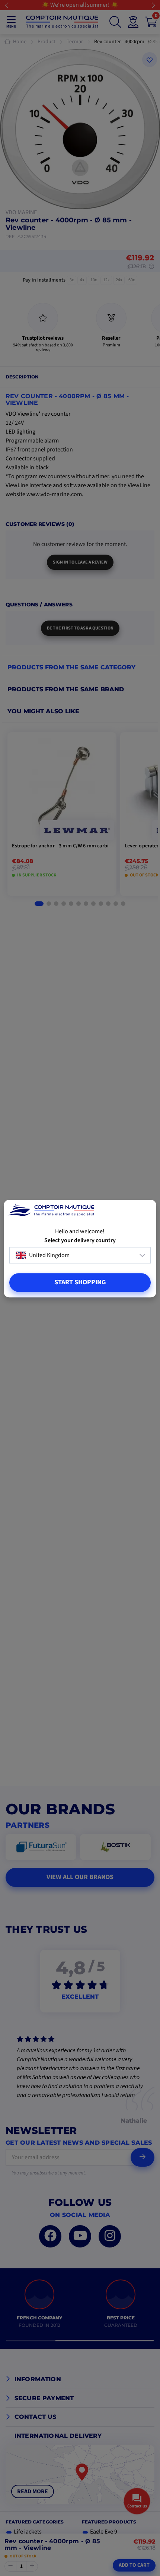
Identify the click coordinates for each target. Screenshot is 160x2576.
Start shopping (80, 1282)
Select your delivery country (80, 1241)
